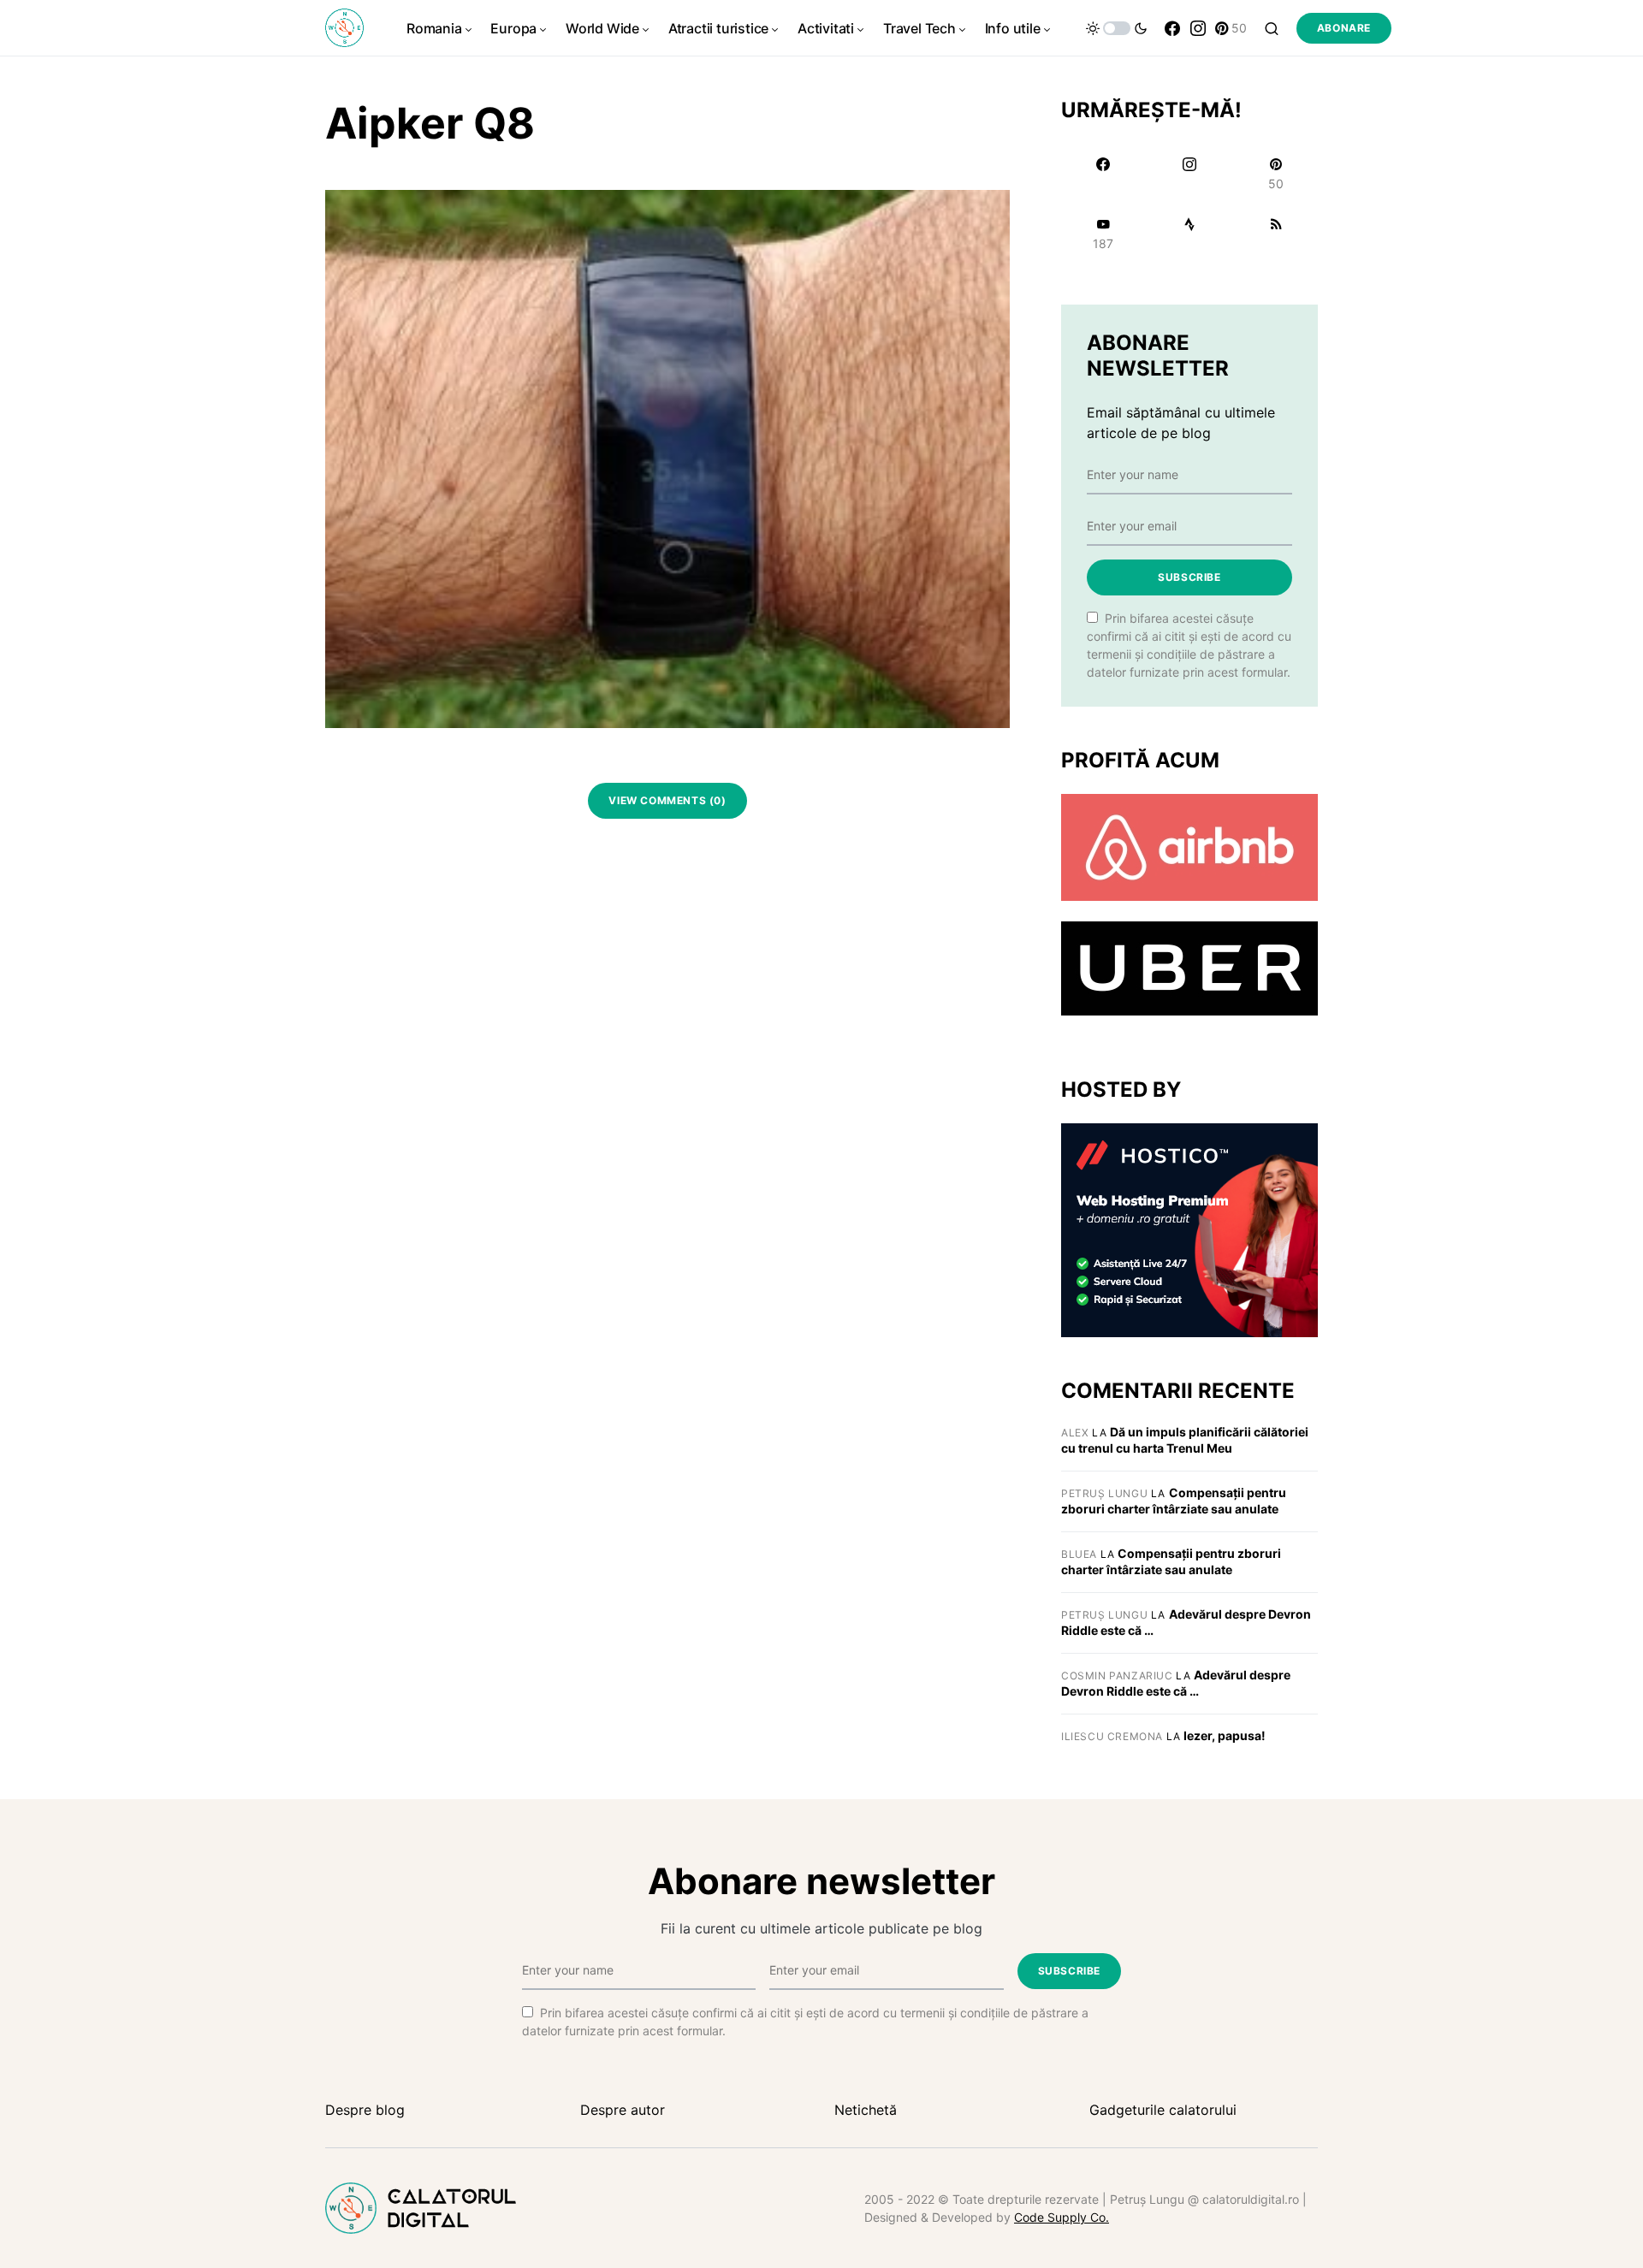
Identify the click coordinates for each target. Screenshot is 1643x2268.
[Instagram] (1198, 28)
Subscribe (1189, 577)
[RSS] (1276, 234)
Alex (1075, 1433)
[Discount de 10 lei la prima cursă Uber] (1189, 968)
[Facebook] (1172, 28)
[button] (1117, 28)
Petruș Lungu (1104, 1493)
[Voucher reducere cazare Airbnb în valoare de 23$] (1189, 846)
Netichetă (866, 2110)
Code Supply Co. (1062, 2217)
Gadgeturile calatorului (1163, 2110)
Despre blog (365, 2110)
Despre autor (623, 2110)
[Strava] (1189, 234)
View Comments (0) (667, 800)
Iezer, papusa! (1225, 1735)
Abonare (1344, 28)
